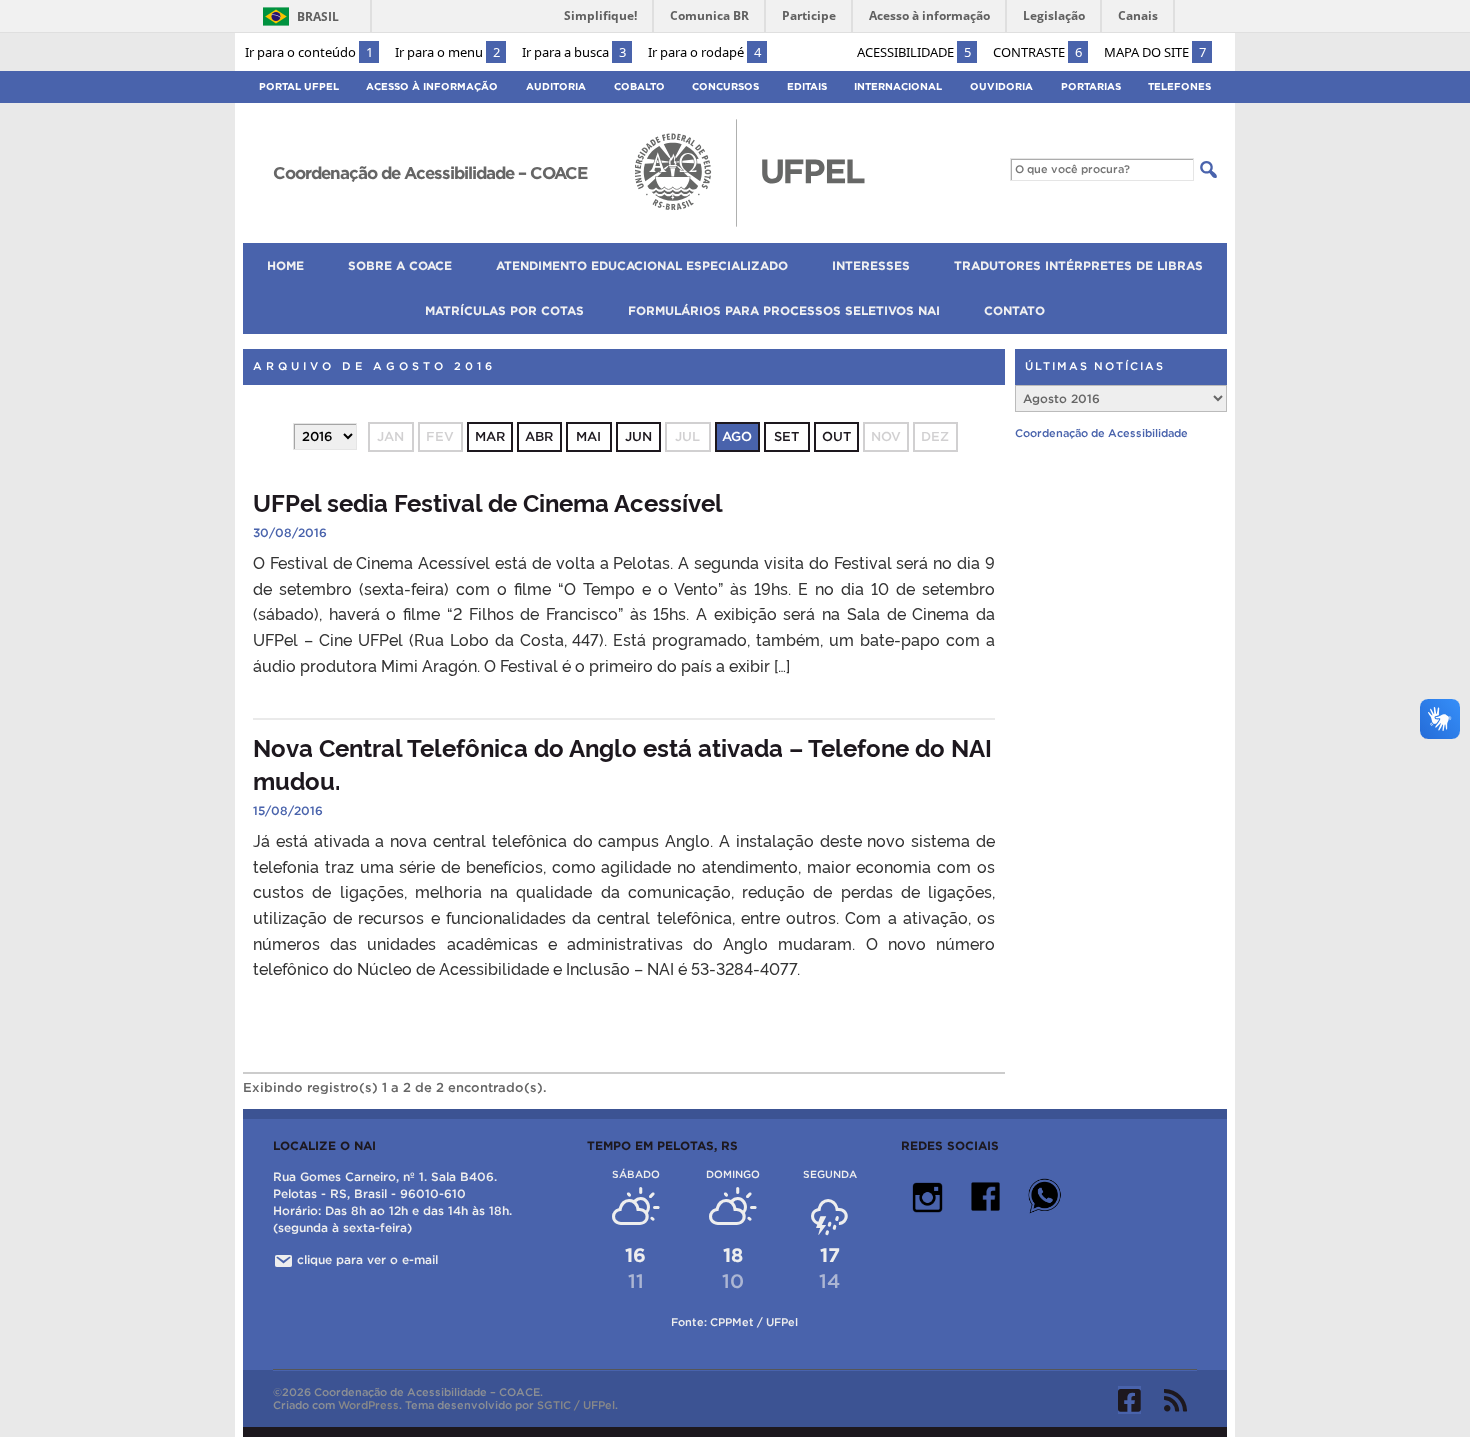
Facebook (1129, 1400)
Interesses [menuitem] (871, 265)
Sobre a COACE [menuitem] (400, 265)
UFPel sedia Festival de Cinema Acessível (488, 501)
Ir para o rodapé (704, 52)
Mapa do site (1155, 52)
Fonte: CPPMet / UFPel (734, 1322)
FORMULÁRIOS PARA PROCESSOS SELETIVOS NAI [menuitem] (784, 310)
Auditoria (556, 86)
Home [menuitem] (285, 265)
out (836, 436)
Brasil (318, 16)
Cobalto (639, 86)
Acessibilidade (914, 52)
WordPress (368, 1405)
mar (490, 436)
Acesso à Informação (432, 86)
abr (539, 436)
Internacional (898, 86)
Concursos (725, 86)
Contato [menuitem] (1014, 310)
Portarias (1091, 86)
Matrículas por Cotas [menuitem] (504, 310)
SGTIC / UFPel (576, 1405)
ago (737, 436)
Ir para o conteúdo (309, 52)
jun (638, 436)
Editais (807, 86)
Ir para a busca (574, 52)
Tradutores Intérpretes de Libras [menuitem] (1078, 265)
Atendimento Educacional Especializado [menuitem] (642, 265)
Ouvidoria (1001, 86)
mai (588, 436)
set (786, 436)
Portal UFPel (299, 86)
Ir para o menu (447, 52)
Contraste (1037, 52)
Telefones (1179, 86)
